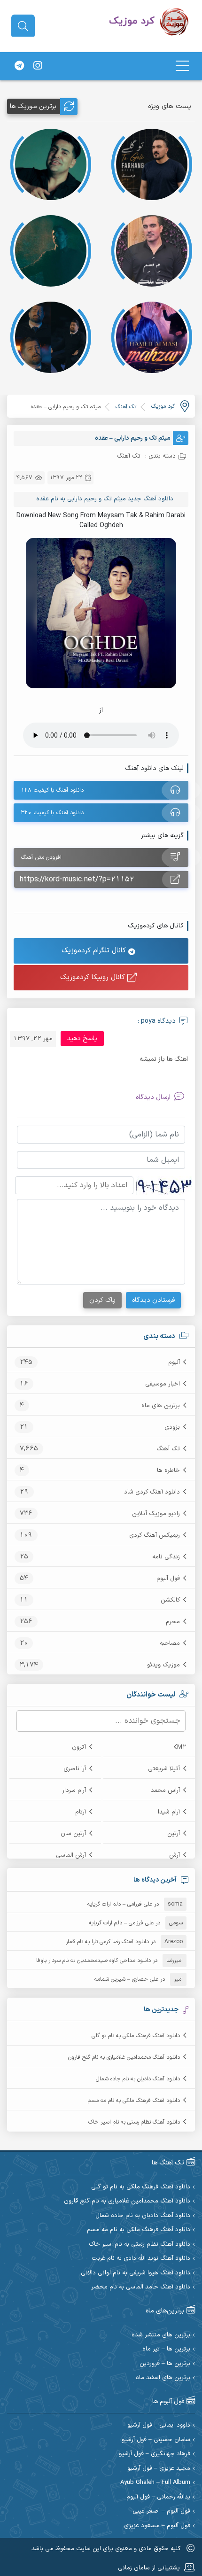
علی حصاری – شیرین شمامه (126, 1979)
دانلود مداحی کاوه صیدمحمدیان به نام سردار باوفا (93, 1961)
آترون (79, 1747)
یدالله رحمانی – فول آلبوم (158, 2497)
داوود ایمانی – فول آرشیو (159, 2425)
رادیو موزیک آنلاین (156, 1514)
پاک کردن (102, 1300)
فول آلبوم (168, 1579)
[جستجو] (23, 26)
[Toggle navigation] (182, 66)
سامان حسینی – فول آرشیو (156, 2440)
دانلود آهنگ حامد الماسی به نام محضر (141, 2287)
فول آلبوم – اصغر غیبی (161, 2511)
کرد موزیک (163, 406)
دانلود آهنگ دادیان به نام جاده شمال (138, 2079)
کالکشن (170, 1600)
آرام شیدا (169, 1812)
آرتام (81, 1812)
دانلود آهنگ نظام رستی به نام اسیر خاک (134, 2122)
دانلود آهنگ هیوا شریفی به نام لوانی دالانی (136, 2273)
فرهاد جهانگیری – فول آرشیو (155, 2454)
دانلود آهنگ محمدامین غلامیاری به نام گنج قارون (124, 2057)
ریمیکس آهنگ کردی (155, 1535)
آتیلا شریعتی (164, 1769)
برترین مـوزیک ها (33, 106)
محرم (173, 1622)
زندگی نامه (166, 1557)
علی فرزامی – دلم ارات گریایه (120, 1904)
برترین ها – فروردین (165, 2364)
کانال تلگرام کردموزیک (95, 951)
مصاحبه (170, 1643)
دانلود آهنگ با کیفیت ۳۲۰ (52, 813)
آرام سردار (74, 1790)
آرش (175, 1855)
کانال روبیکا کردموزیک (94, 977)
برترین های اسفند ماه (163, 2378)
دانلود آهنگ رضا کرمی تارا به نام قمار (107, 1942)
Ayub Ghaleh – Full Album (155, 2483)
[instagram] (38, 66)
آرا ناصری (75, 1769)
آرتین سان (73, 1834)
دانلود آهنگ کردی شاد (152, 1492)
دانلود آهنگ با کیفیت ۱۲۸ (52, 790)
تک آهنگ (168, 1449)
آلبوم (174, 1362)
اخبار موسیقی (163, 1384)
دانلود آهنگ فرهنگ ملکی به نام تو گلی (136, 2036)
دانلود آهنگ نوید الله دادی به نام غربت (141, 2259)
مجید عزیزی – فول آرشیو (159, 2469)
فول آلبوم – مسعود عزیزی (157, 2526)
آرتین (174, 1834)
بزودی (172, 1427)
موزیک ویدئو (163, 1665)
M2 (182, 1747)
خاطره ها (168, 1471)
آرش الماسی (71, 1855)
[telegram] (19, 66)
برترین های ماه (161, 1406)
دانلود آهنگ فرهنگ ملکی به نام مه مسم (134, 2101)
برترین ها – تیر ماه (166, 2349)
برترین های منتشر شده (161, 2335)
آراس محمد (165, 1790)
